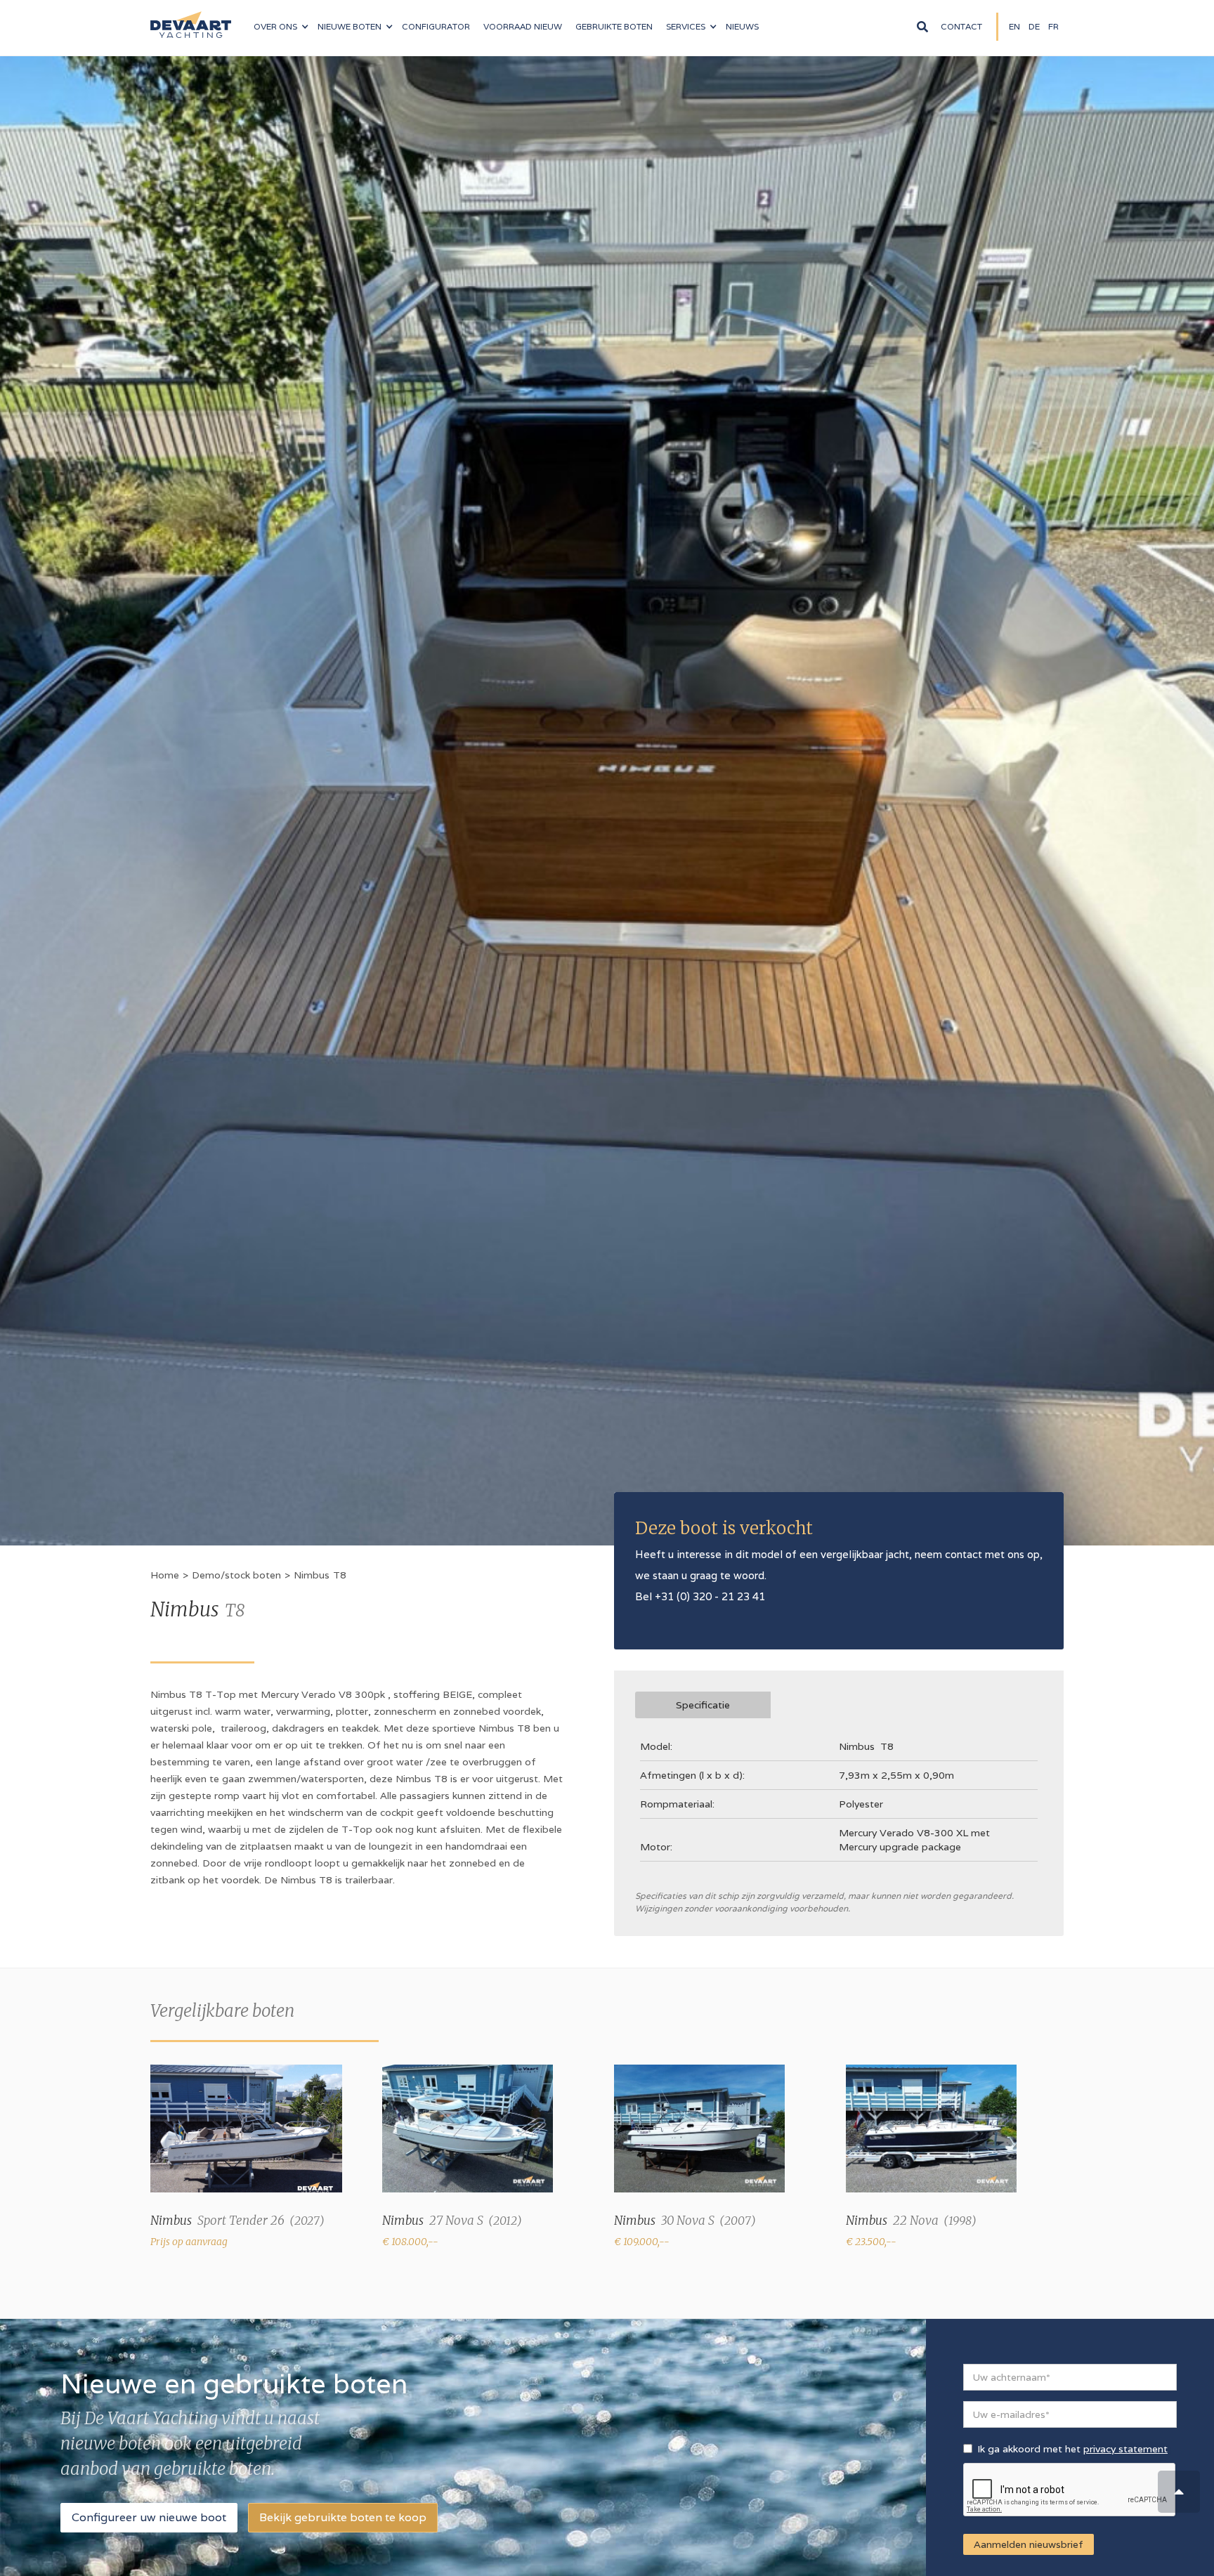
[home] (191, 19)
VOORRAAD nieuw (523, 26)
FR (1053, 26)
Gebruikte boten (614, 26)
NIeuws (742, 26)
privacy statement (1125, 2449)
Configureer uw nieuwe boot (149, 2517)
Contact (961, 26)
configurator (436, 26)
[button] (281, 27)
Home (165, 1575)
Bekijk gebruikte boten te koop (343, 2517)
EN (1014, 26)
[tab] (703, 1705)
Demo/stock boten (236, 1575)
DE (1034, 26)
